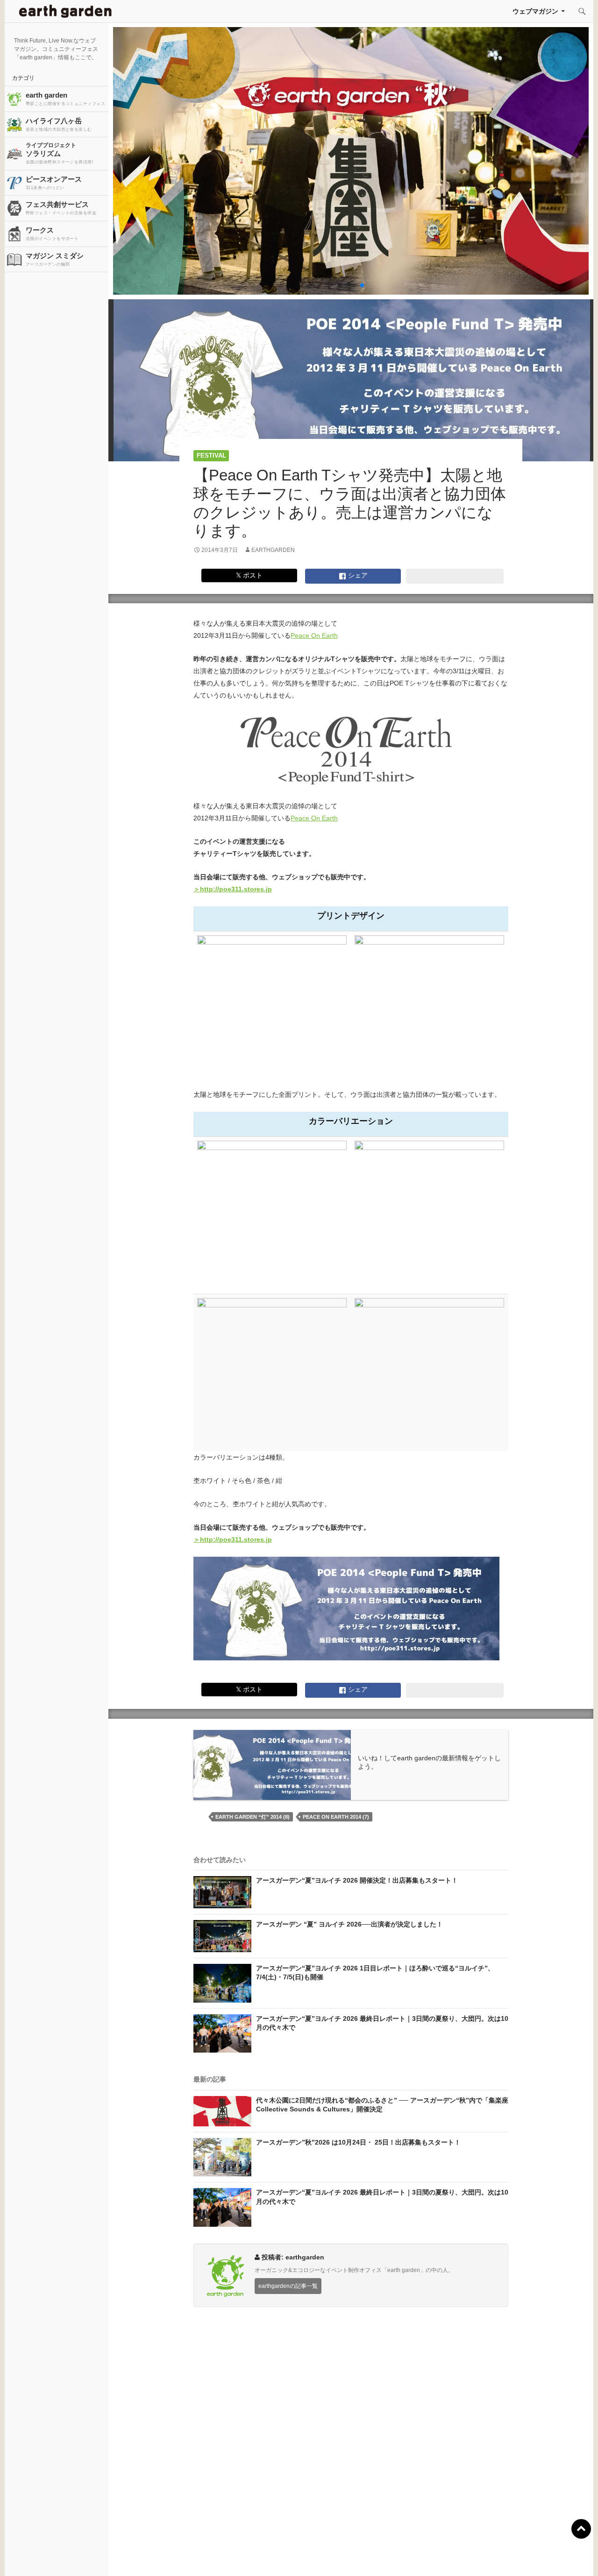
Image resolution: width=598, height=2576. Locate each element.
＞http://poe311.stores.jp (233, 889)
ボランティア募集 (491, 2557)
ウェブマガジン (535, 11)
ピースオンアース (54, 183)
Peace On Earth (314, 635)
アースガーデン (65, 11)
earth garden (65, 99)
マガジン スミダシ (55, 259)
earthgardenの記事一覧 (288, 2286)
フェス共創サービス (61, 208)
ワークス (52, 233)
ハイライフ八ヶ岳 (59, 124)
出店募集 (303, 2557)
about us (114, 2557)
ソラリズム (60, 153)
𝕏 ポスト (249, 575)
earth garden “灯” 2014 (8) (253, 1817)
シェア (357, 575)
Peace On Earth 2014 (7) (336, 1817)
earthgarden (273, 550)
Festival (211, 455)
